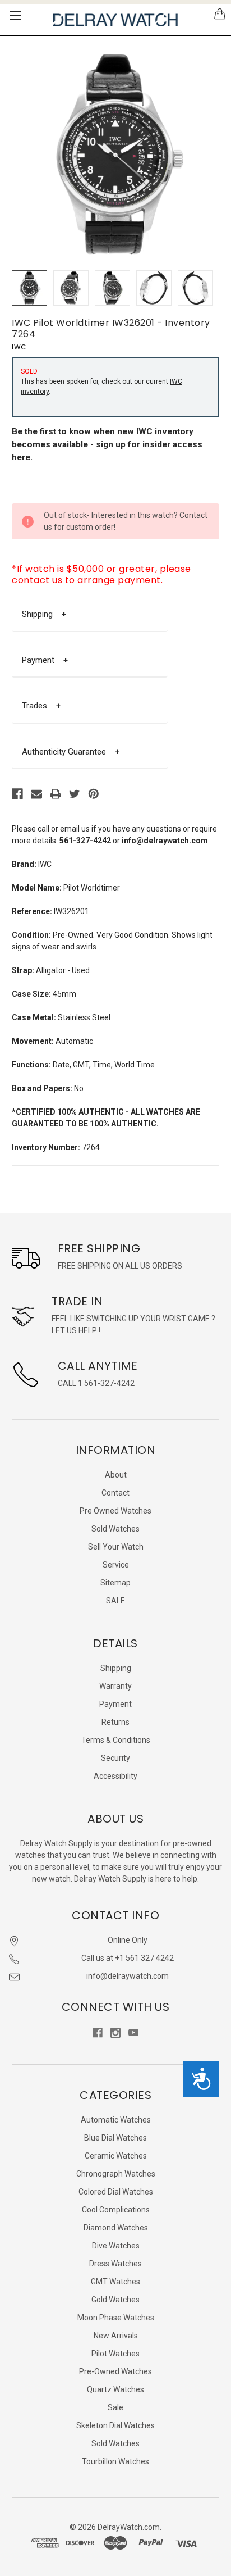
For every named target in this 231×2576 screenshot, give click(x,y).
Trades (41, 706)
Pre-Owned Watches (115, 2371)
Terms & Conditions (116, 1740)
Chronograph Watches (116, 2174)
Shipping (44, 614)
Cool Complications (116, 2210)
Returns (115, 1722)
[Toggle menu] (15, 15)
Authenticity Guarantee (71, 752)
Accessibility (115, 1776)
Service (116, 1565)
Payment (45, 660)
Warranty (115, 1686)
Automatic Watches (116, 2120)
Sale (115, 2407)
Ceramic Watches (116, 2156)
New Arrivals (116, 2336)
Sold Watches (115, 1529)
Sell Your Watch (116, 1547)
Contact (115, 1493)
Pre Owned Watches (115, 1511)
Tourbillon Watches (115, 2461)
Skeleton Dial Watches (115, 2425)
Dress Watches (115, 2264)
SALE (115, 1601)
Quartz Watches (115, 2389)
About (116, 1475)
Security (115, 1758)
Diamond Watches (116, 2228)
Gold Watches (115, 2300)
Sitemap (115, 1583)
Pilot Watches (115, 2354)
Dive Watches (116, 2246)
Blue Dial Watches (115, 2138)
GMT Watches (115, 2282)
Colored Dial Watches (116, 2192)
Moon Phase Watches (116, 2318)
